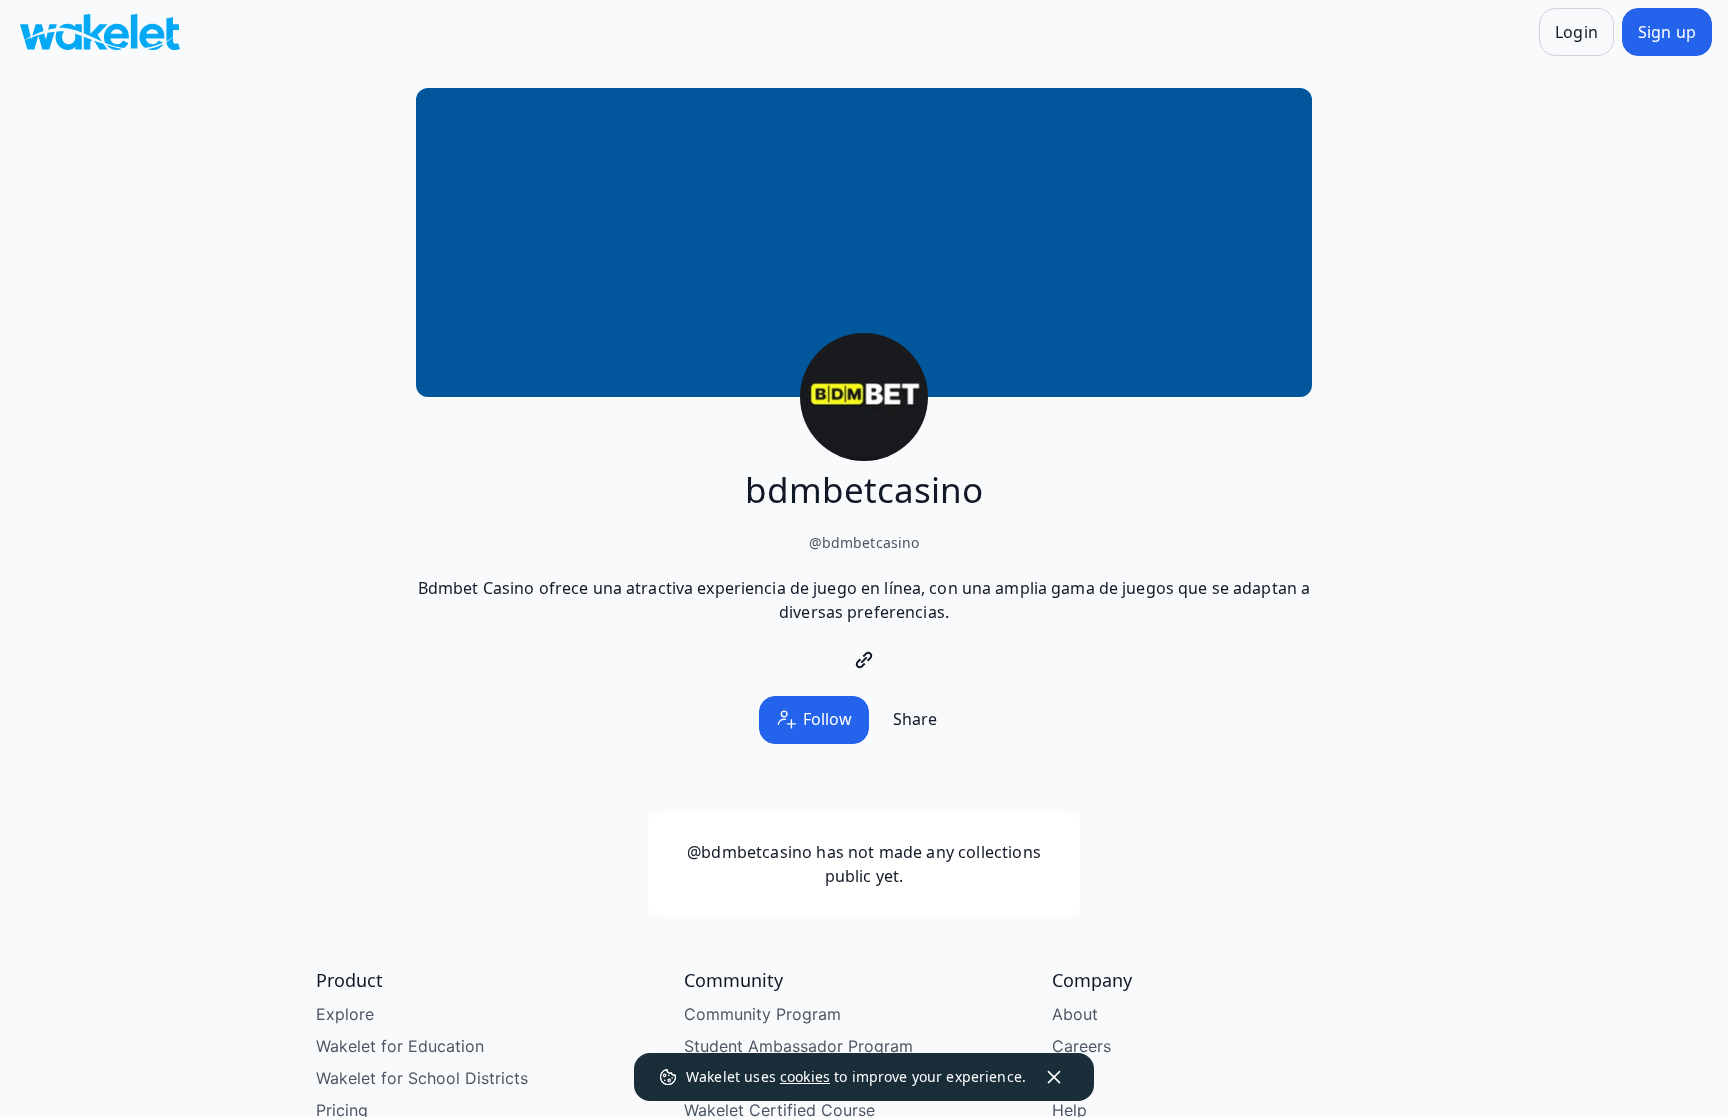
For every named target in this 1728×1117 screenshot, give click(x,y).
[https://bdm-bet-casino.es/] (864, 660)
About (1075, 1014)
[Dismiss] (1054, 1077)
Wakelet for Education (400, 1046)
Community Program (762, 1014)
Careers (1081, 1046)
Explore (345, 1014)
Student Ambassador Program (798, 1046)
